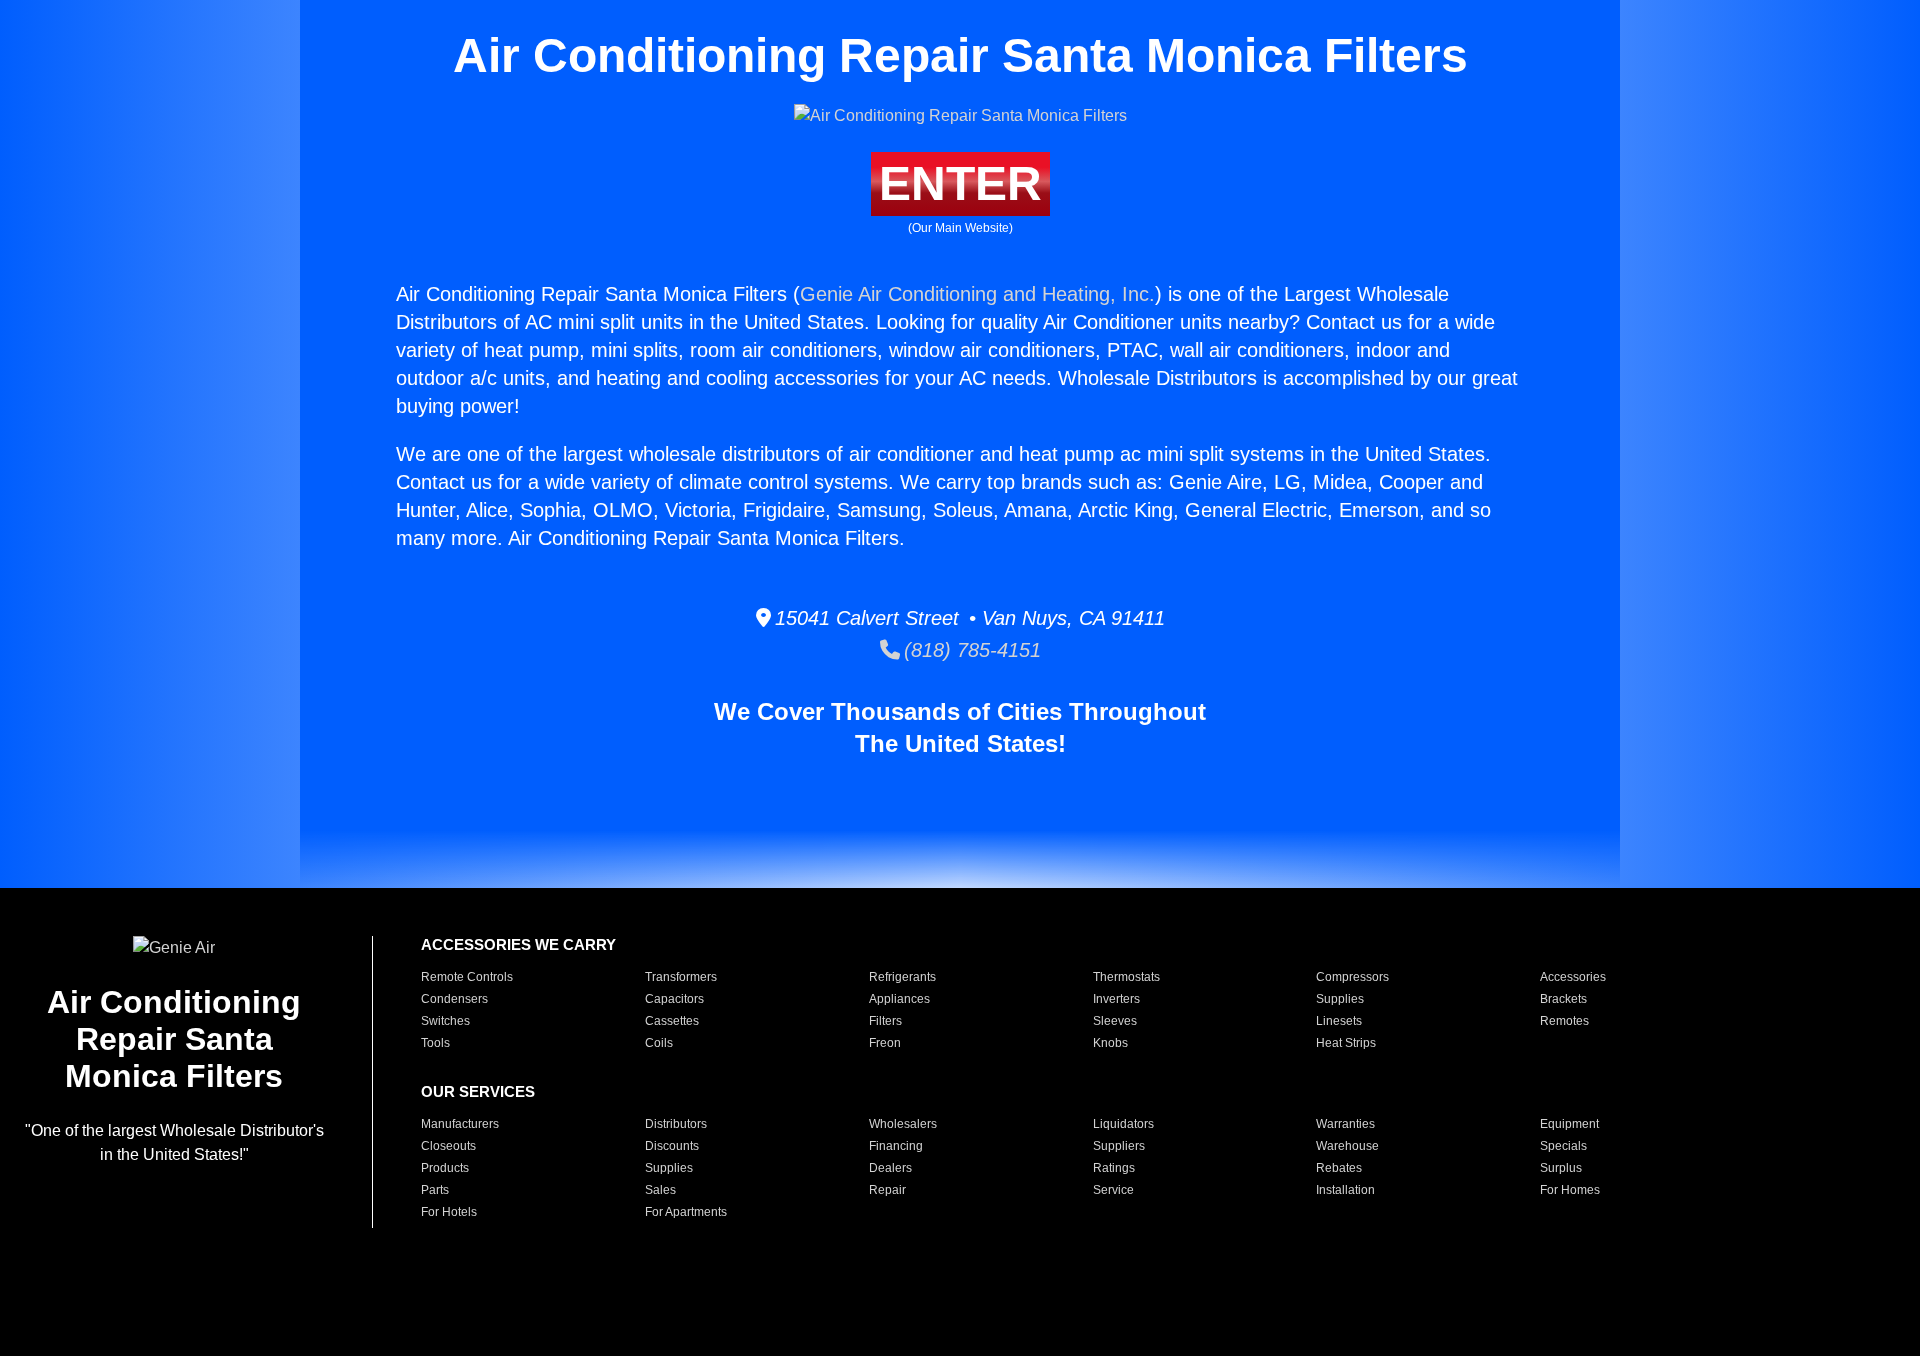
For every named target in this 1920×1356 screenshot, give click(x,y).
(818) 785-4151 (970, 650)
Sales (660, 1190)
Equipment (1569, 1124)
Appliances (899, 999)
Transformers (681, 977)
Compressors (1352, 977)
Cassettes (672, 1021)
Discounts (672, 1146)
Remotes (1564, 1021)
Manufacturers (460, 1124)
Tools (435, 1043)
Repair (887, 1190)
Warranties (1345, 1124)
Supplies (1340, 999)
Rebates (1339, 1168)
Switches (445, 1021)
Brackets (1563, 999)
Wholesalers (903, 1124)
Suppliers (1119, 1146)
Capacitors (674, 999)
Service (1113, 1190)
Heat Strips (1346, 1043)
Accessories (1573, 977)
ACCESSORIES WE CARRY (518, 944)
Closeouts (448, 1146)
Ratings (1114, 1168)
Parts (435, 1190)
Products (445, 1168)
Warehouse (1347, 1146)
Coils (659, 1043)
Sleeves (1115, 1021)
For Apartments (686, 1212)
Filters (885, 1021)
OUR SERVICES (478, 1091)
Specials (1563, 1146)
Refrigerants (902, 977)
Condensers (454, 999)
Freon (885, 1043)
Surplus (1561, 1168)
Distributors (676, 1124)
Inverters (1116, 999)
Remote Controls (467, 977)
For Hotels (449, 1212)
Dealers (890, 1168)
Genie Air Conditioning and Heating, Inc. (977, 294)
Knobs (1110, 1043)
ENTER (960, 183)
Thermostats (1126, 977)
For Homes (1570, 1190)
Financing (896, 1146)
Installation (1345, 1190)
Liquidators (1123, 1124)
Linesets (1339, 1021)
